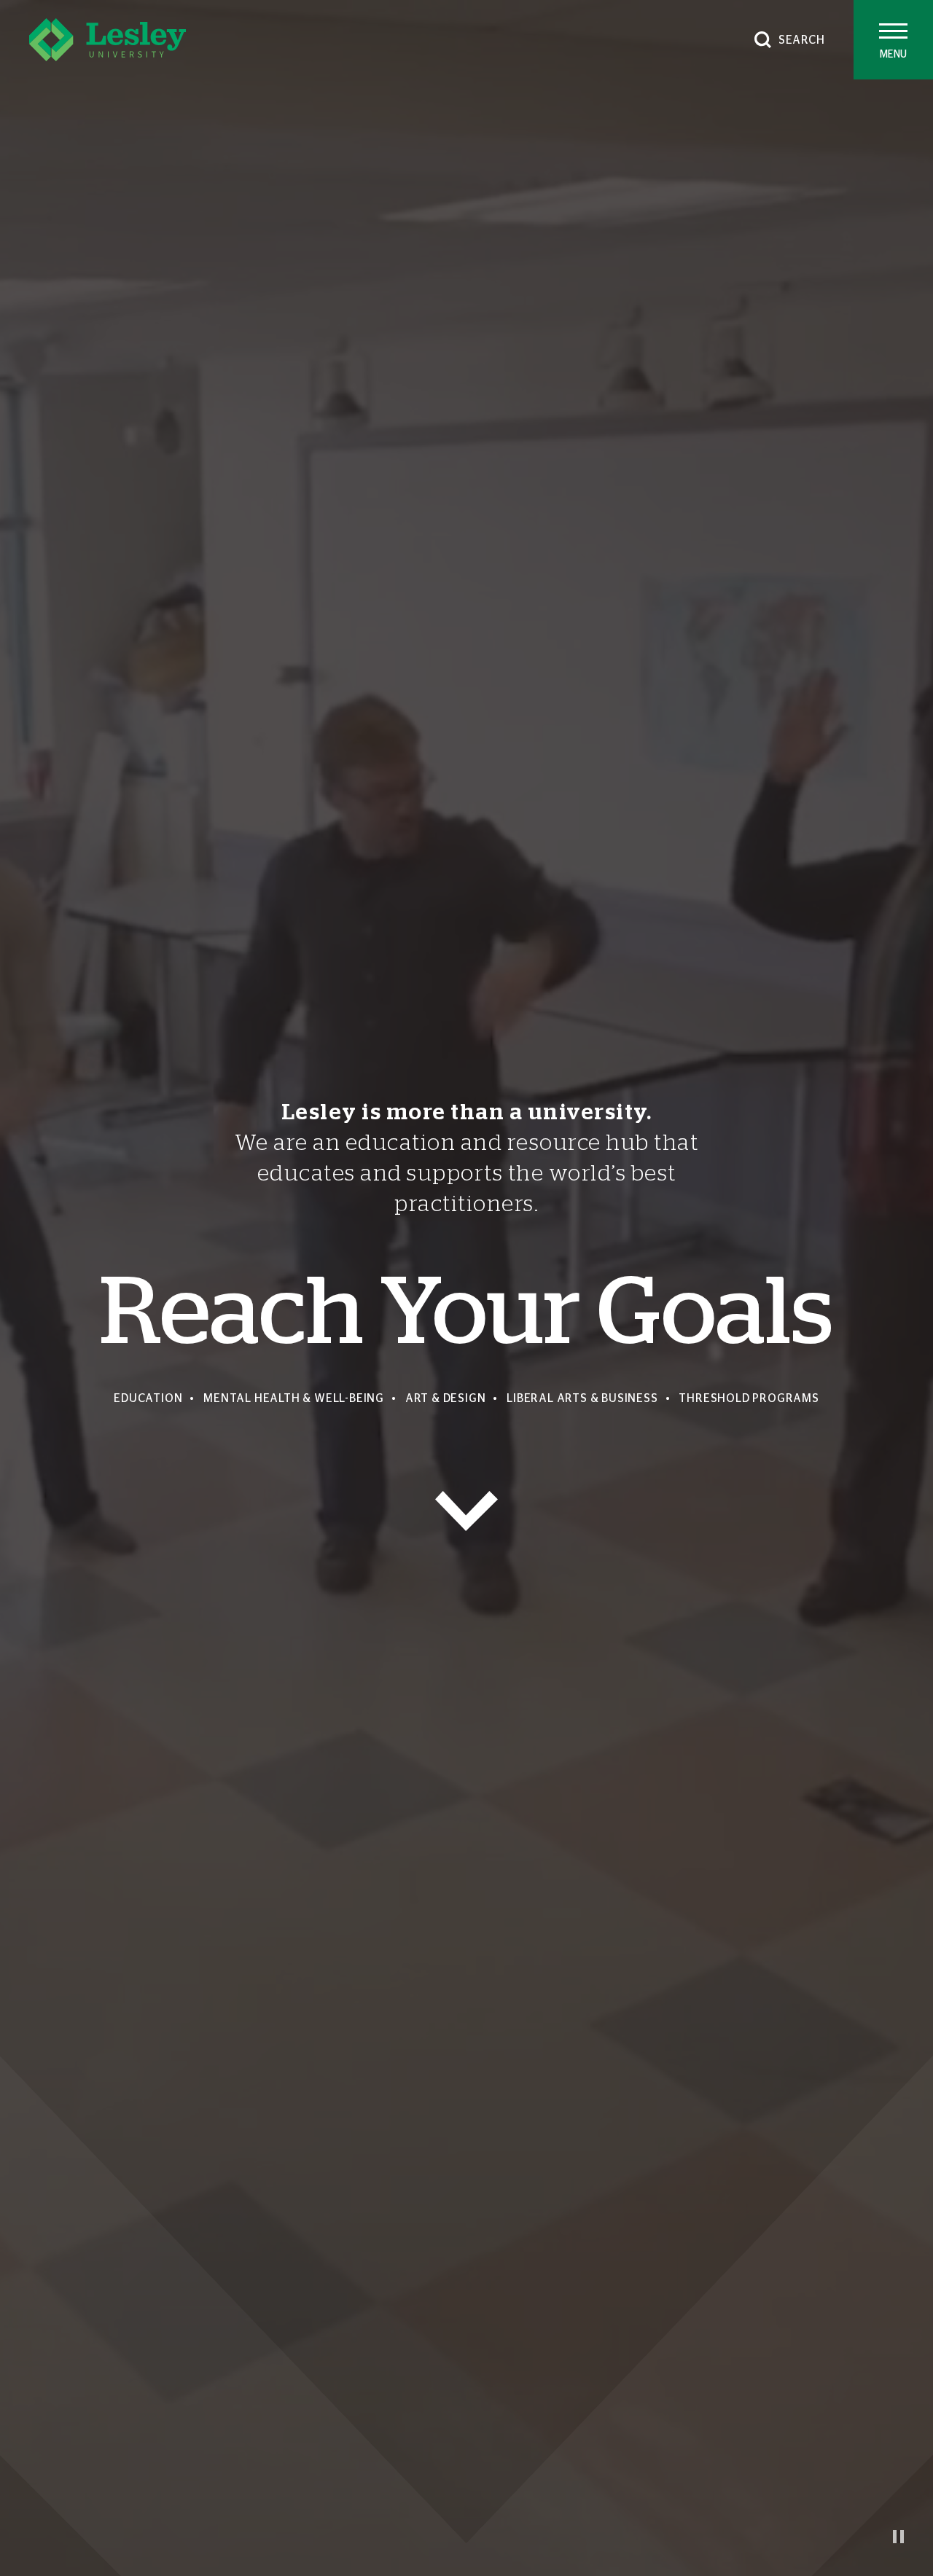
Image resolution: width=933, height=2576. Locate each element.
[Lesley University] (108, 40)
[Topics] (466, 1511)
